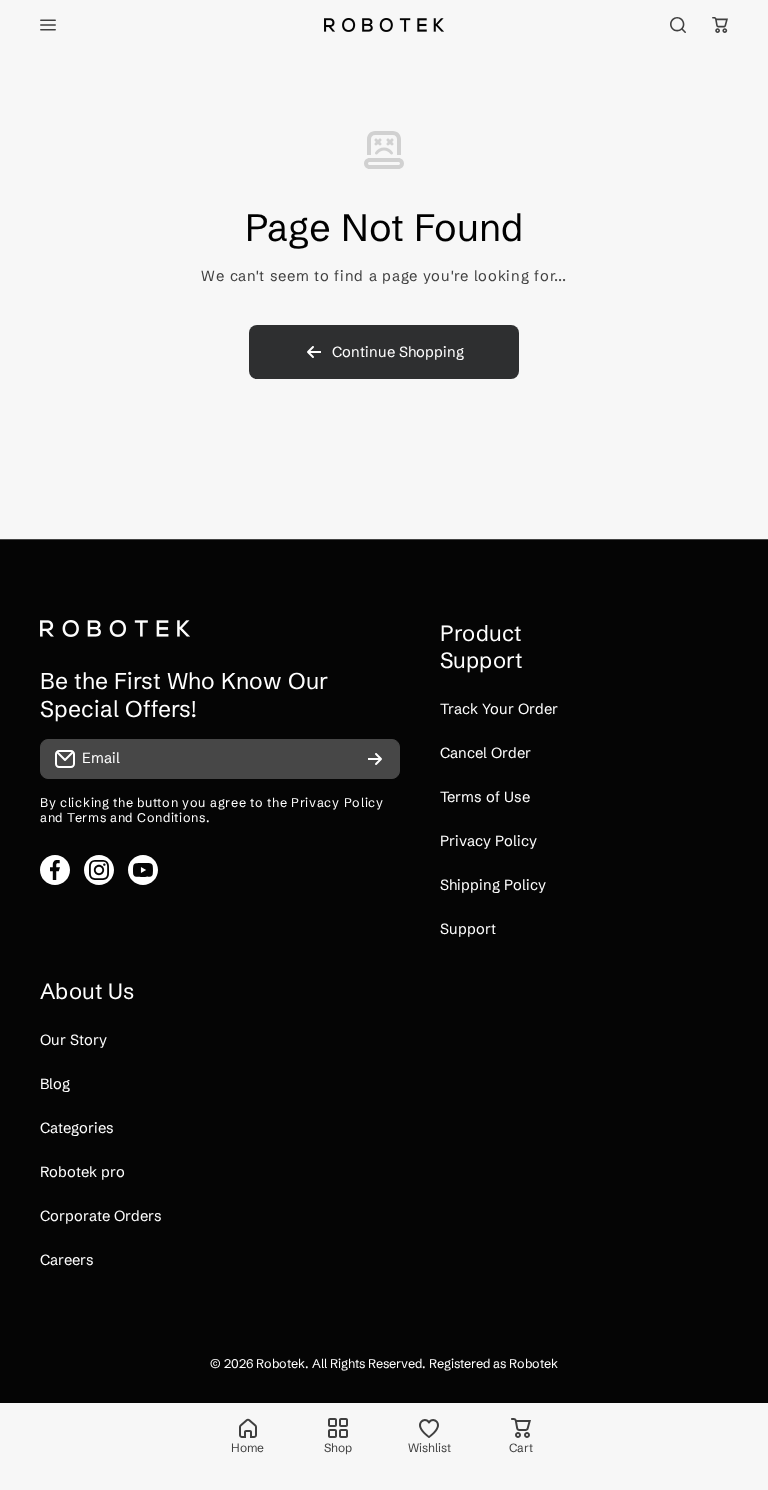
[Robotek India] (384, 24)
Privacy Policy (337, 802)
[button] (720, 25)
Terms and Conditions (136, 817)
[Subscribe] (375, 759)
